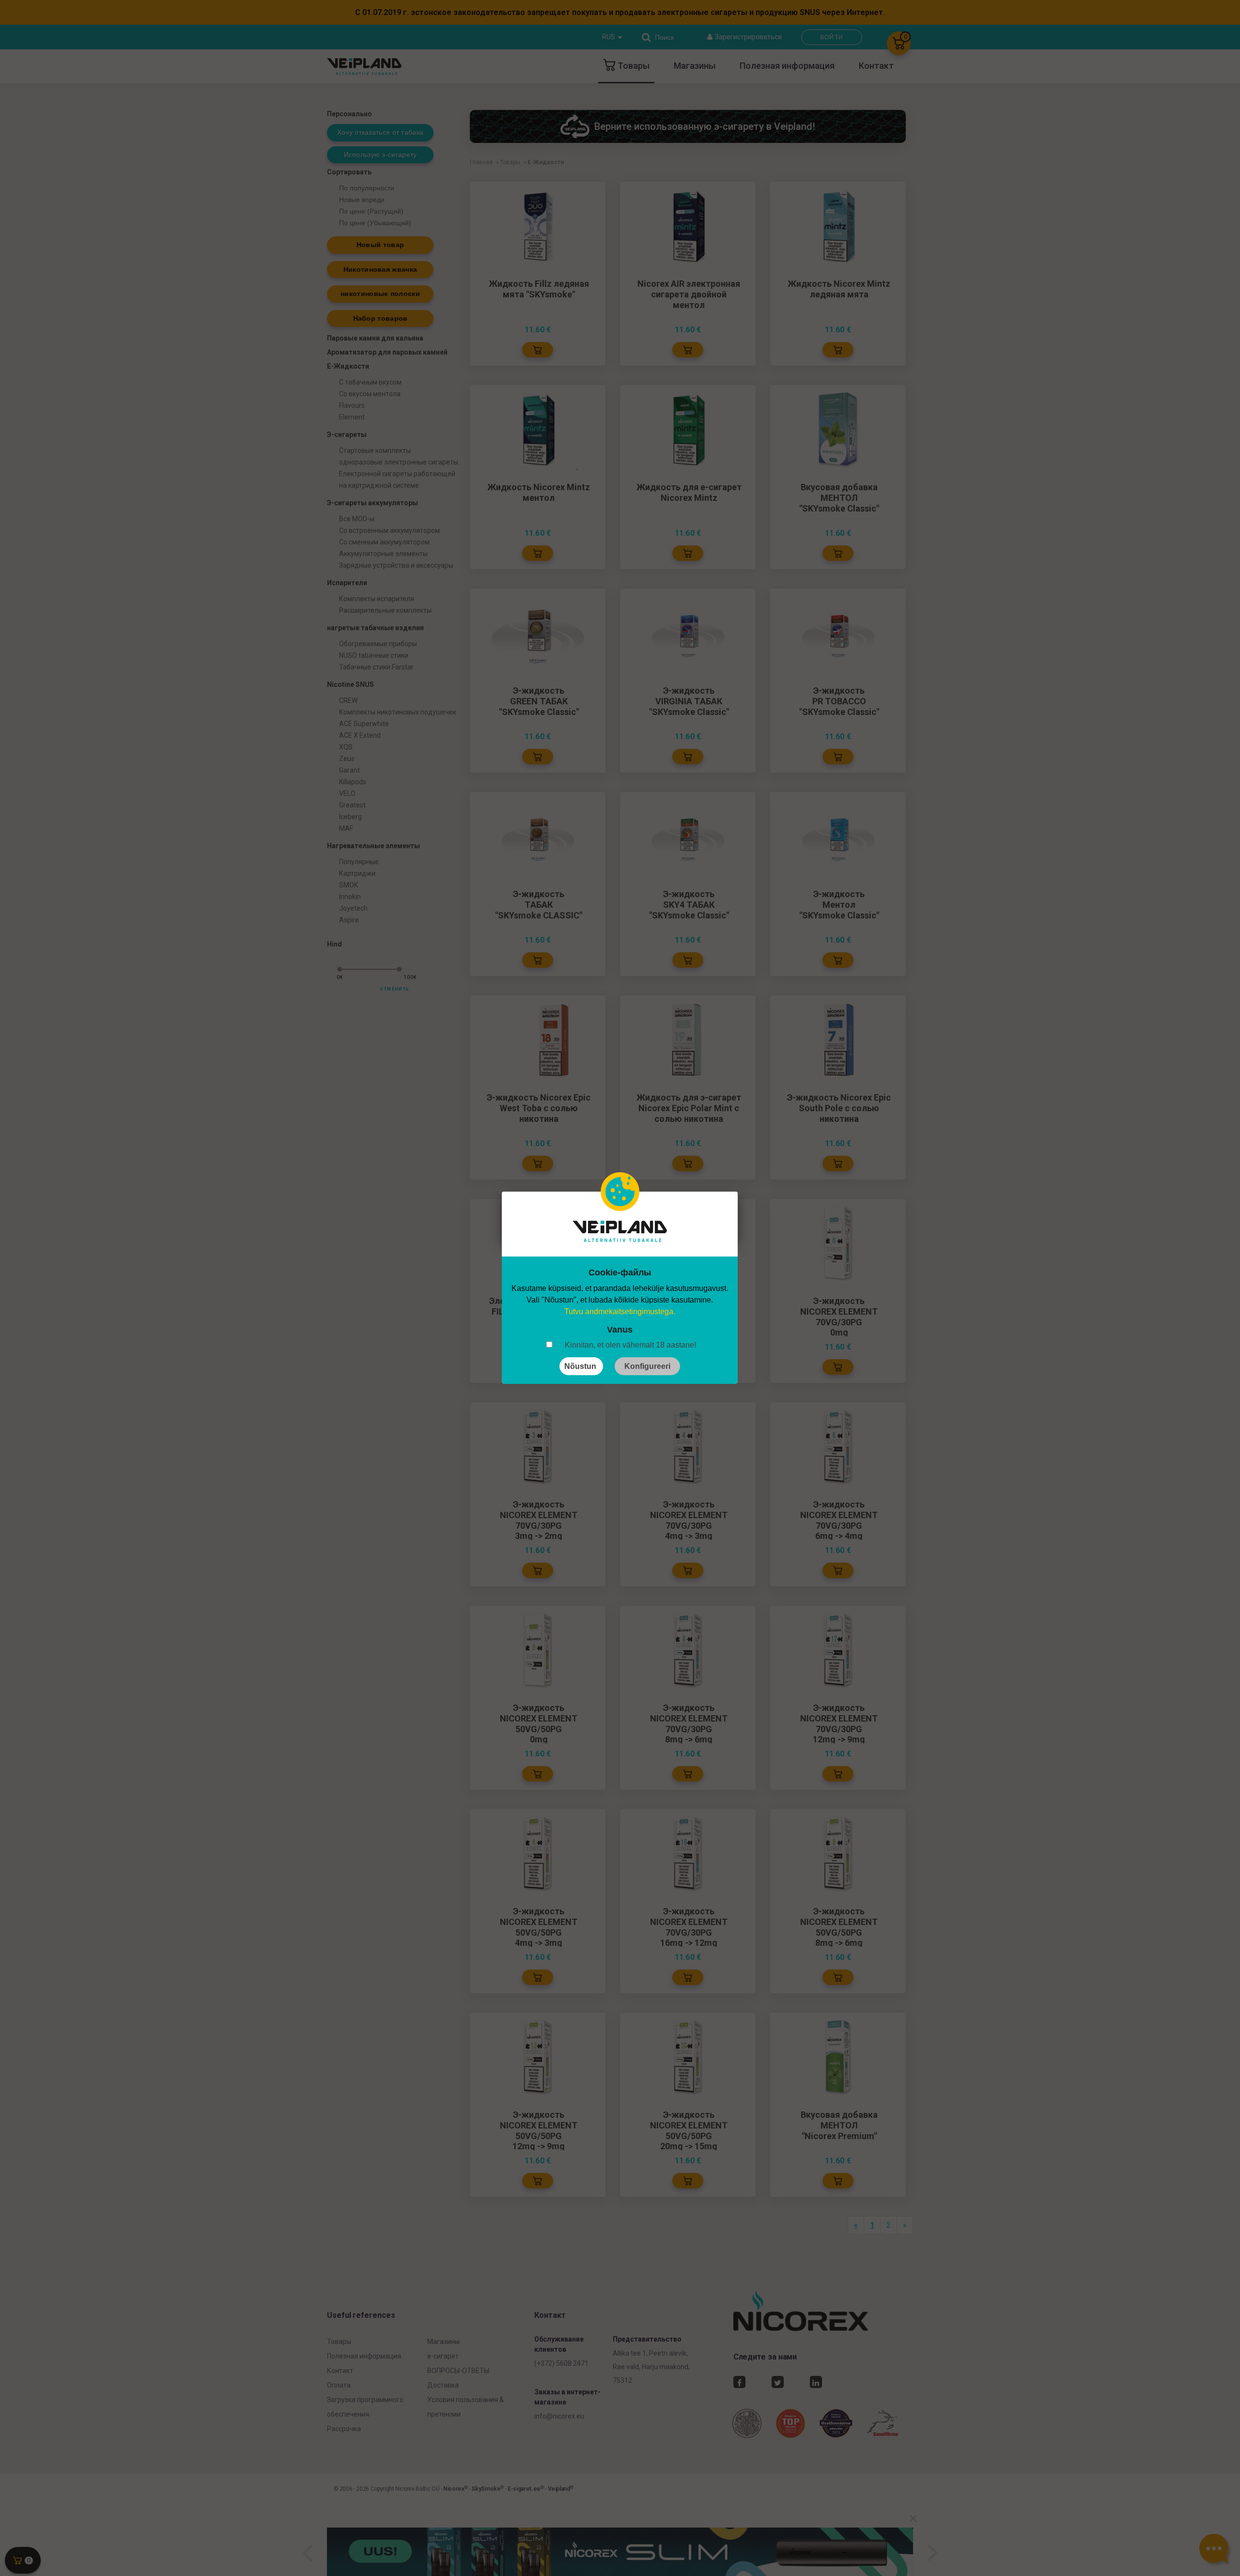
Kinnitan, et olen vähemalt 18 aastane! (630, 1345)
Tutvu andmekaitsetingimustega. (620, 1311)
